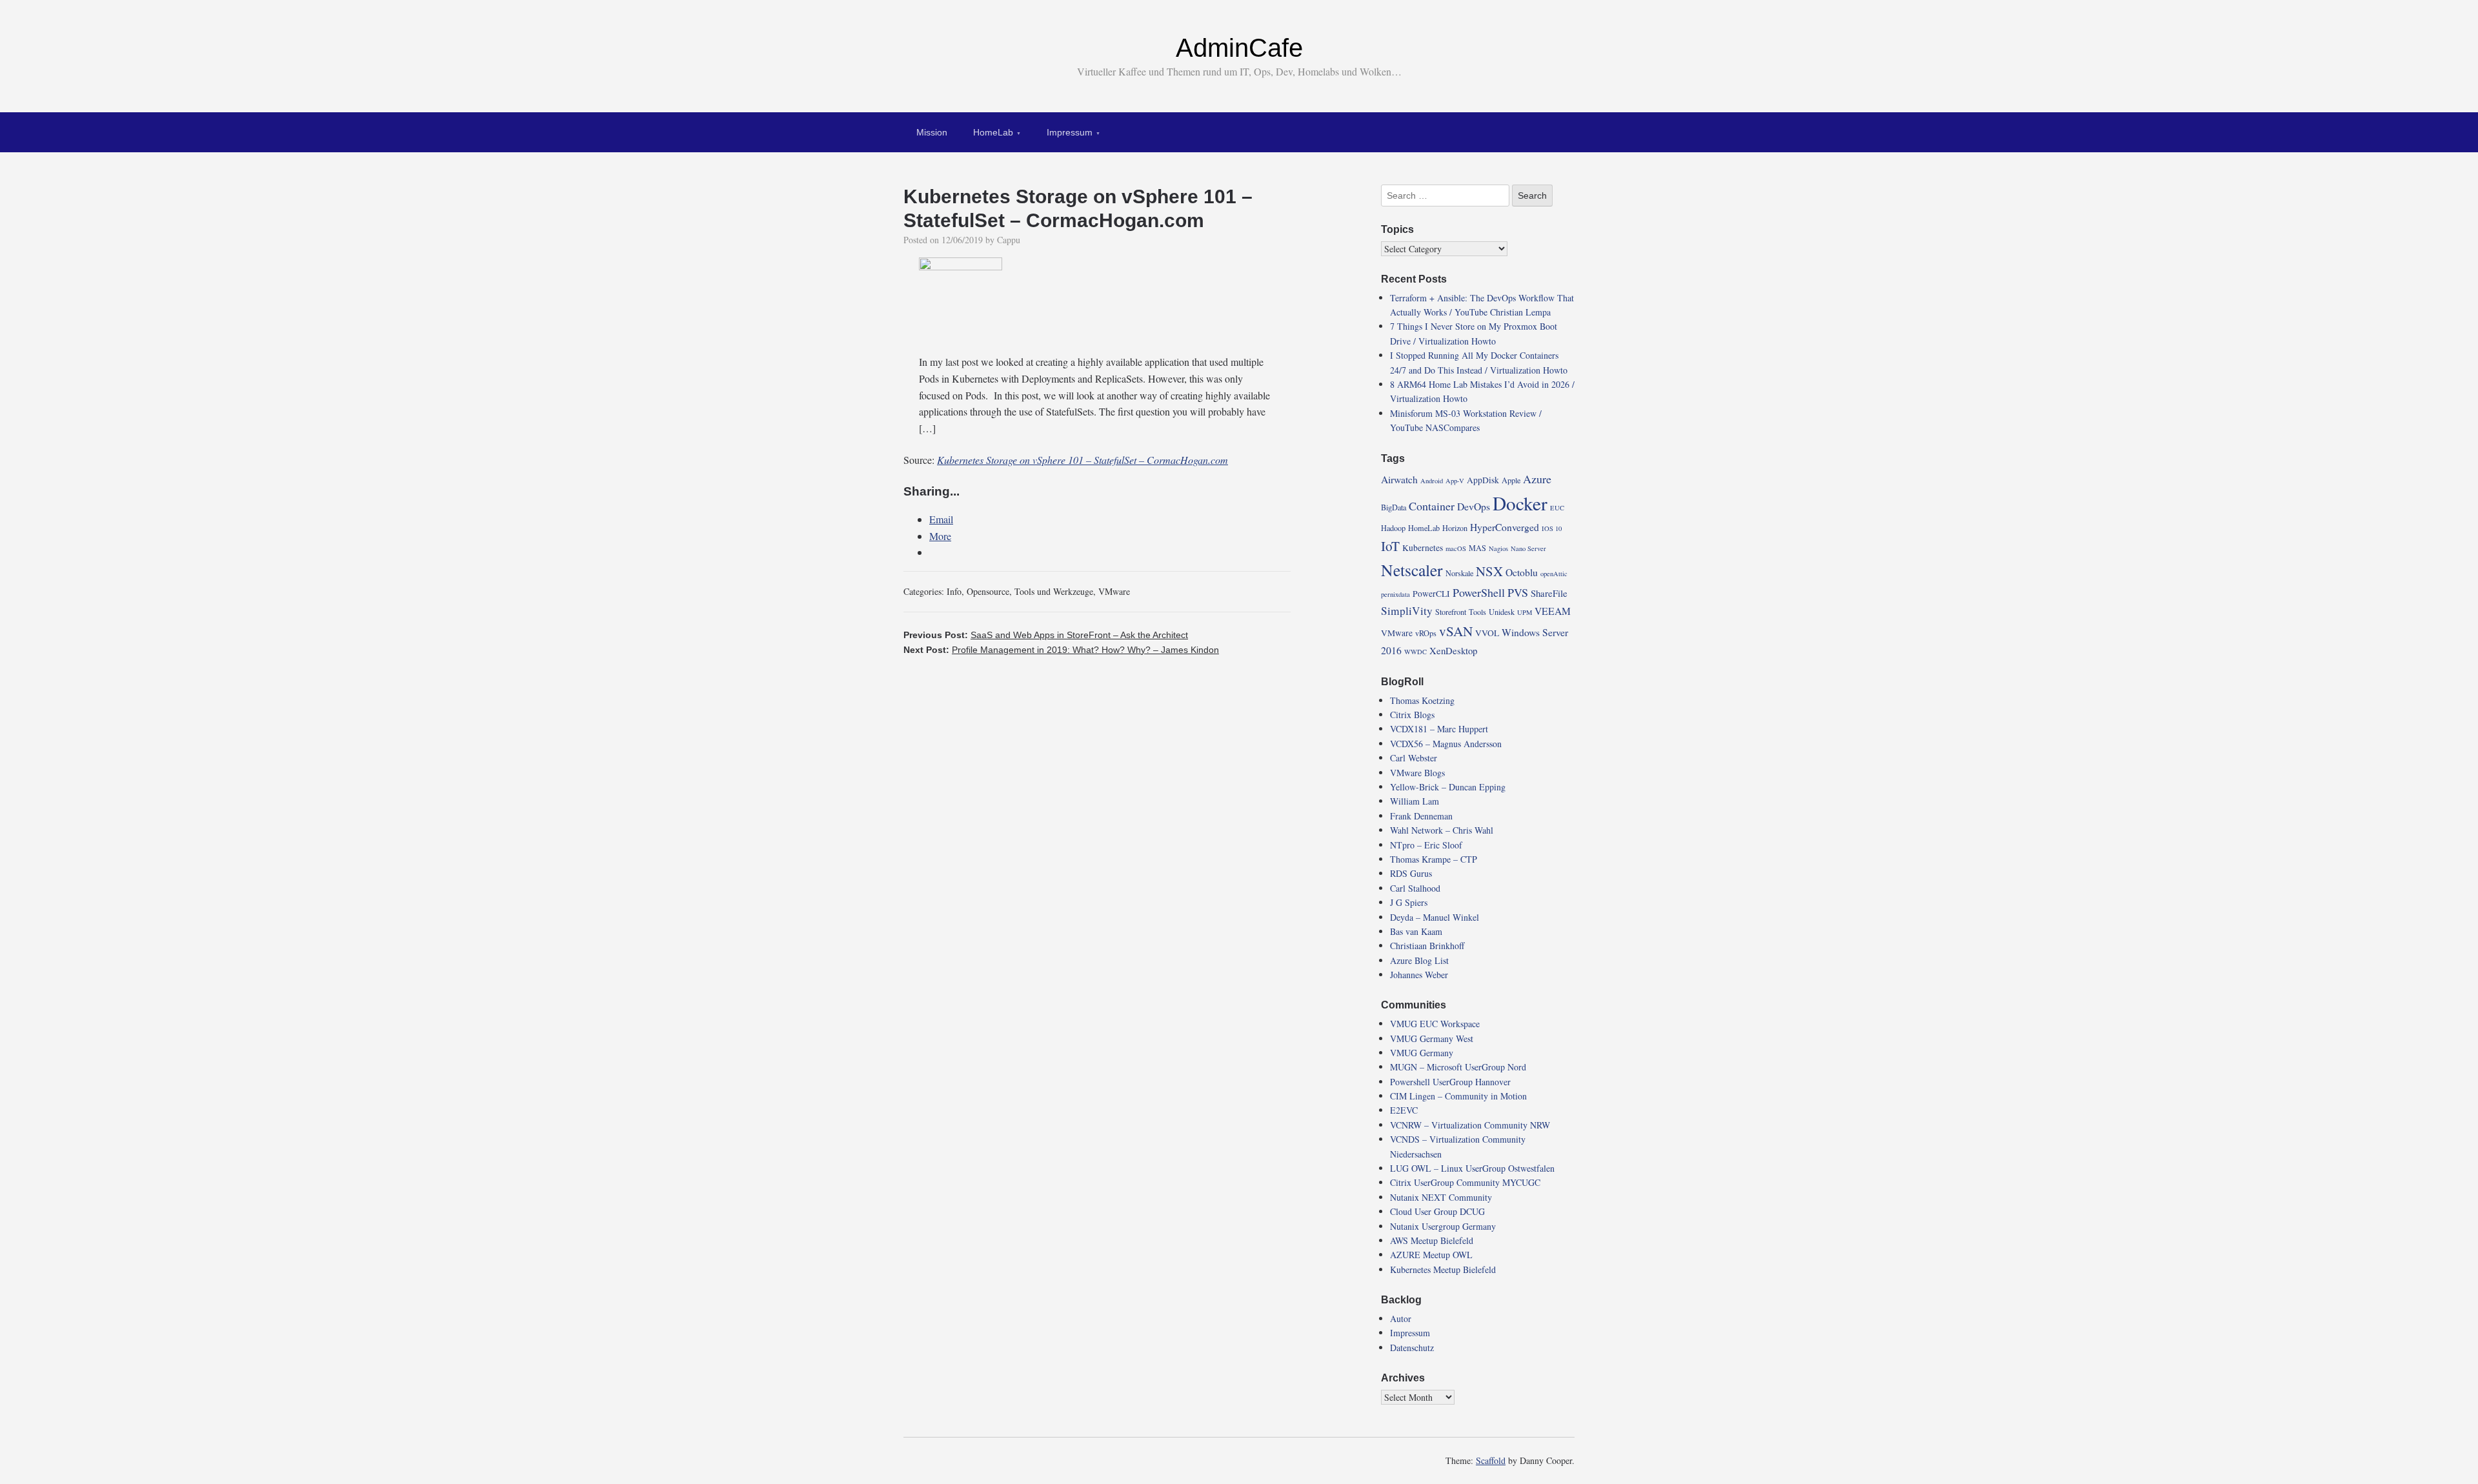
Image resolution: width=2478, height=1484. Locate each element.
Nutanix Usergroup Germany (1443, 1226)
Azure (1537, 479)
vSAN (1456, 631)
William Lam (1415, 801)
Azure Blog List (1419, 960)
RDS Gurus (1411, 873)
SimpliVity (1407, 611)
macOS (1456, 548)
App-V (1455, 481)
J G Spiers (1409, 902)
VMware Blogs (1417, 773)
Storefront (1451, 612)
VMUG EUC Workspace (1435, 1024)
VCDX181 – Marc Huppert (1439, 729)
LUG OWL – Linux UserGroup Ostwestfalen (1472, 1168)
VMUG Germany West (1432, 1038)
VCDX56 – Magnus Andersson (1446, 744)
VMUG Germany (1422, 1053)
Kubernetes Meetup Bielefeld (1443, 1269)
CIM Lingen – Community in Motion (1458, 1096)
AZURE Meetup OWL (1431, 1255)
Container (1432, 506)
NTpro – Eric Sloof (1426, 845)
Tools (1477, 612)
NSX (1489, 571)
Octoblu (1522, 572)
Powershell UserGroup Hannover (1450, 1082)
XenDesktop (1453, 650)
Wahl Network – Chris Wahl (1442, 830)
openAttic (1554, 574)
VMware (1114, 591)
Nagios (1498, 548)
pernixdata (1395, 594)
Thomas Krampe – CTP (1434, 859)
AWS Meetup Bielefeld (1432, 1240)
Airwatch (1399, 479)
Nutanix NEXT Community (1441, 1197)
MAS (1477, 548)
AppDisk (1483, 480)
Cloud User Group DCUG (1437, 1211)
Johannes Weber (1419, 975)
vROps (1426, 633)
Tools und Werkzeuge (1054, 591)
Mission (932, 132)
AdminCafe (1239, 48)
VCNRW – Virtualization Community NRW (1470, 1125)
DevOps (1474, 506)
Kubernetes (1423, 548)
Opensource (988, 591)
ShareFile (1549, 593)
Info (954, 591)
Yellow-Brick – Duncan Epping (1448, 787)
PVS (1518, 592)
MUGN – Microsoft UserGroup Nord (1458, 1067)
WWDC (1415, 652)
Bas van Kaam (1416, 931)
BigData (1394, 507)
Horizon (1455, 528)
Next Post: (1061, 650)
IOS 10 (1552, 528)
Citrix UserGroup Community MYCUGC (1465, 1182)
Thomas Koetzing (1422, 700)
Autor (1401, 1319)
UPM (1525, 612)
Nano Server (1528, 548)
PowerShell (1479, 592)
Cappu (1009, 240)
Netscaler (1412, 570)
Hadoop (1393, 528)
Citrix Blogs (1412, 715)
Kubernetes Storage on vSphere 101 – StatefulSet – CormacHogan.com (1083, 460)
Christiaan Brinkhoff (1427, 946)
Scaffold (1491, 1460)
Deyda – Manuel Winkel (1435, 917)
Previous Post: (1046, 635)
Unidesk (1502, 612)
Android (1432, 481)
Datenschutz (1412, 1348)
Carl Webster (1414, 758)
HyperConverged (1505, 527)
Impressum (1070, 132)
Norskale (1459, 573)
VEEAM (1553, 611)
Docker (1520, 503)
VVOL (1487, 633)
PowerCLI (1431, 594)
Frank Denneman (1421, 816)
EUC (1557, 508)
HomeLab (993, 132)
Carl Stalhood (1415, 888)
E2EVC (1404, 1110)
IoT (1390, 546)
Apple (1511, 480)
